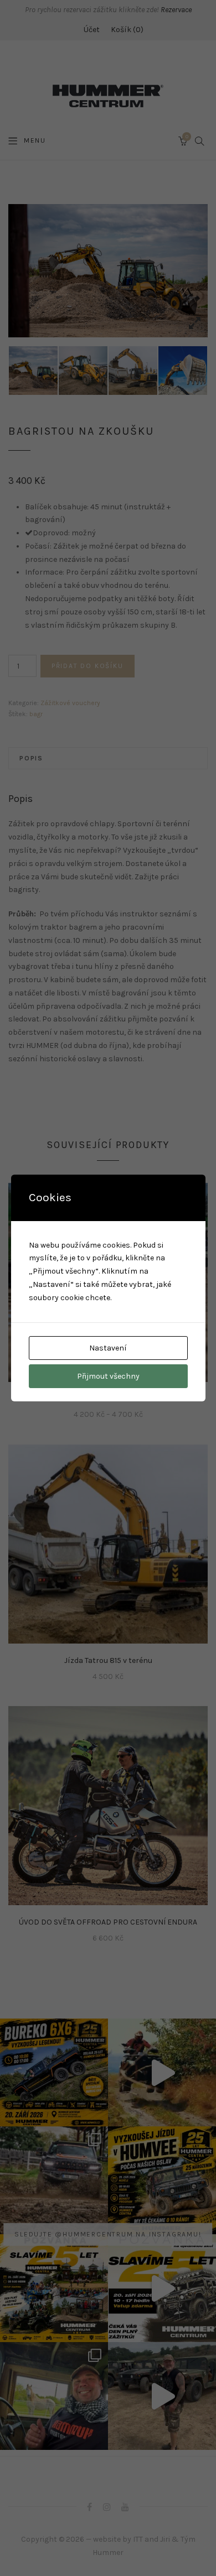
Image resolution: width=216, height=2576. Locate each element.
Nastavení (108, 1348)
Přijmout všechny (108, 1376)
